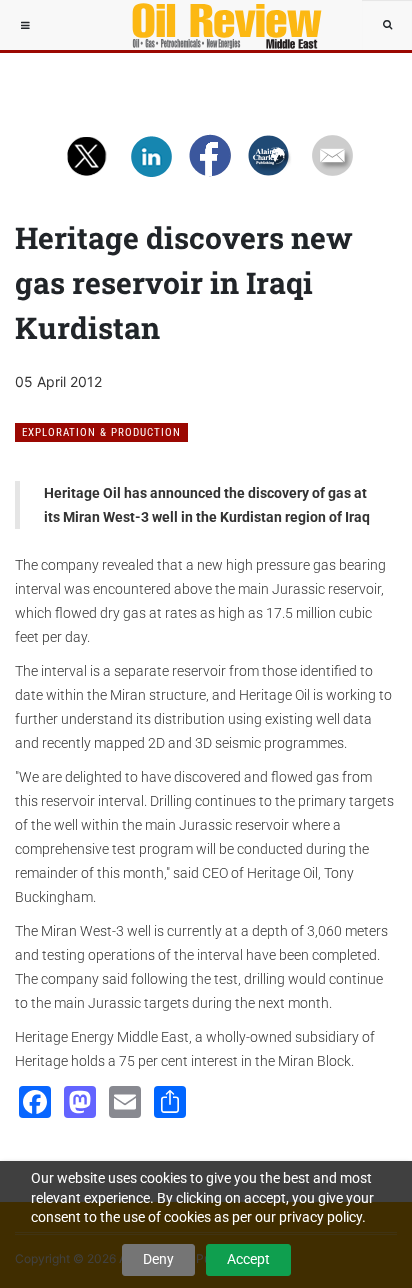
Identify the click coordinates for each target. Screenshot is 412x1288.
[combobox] (387, 25)
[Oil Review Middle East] (217, 25)
